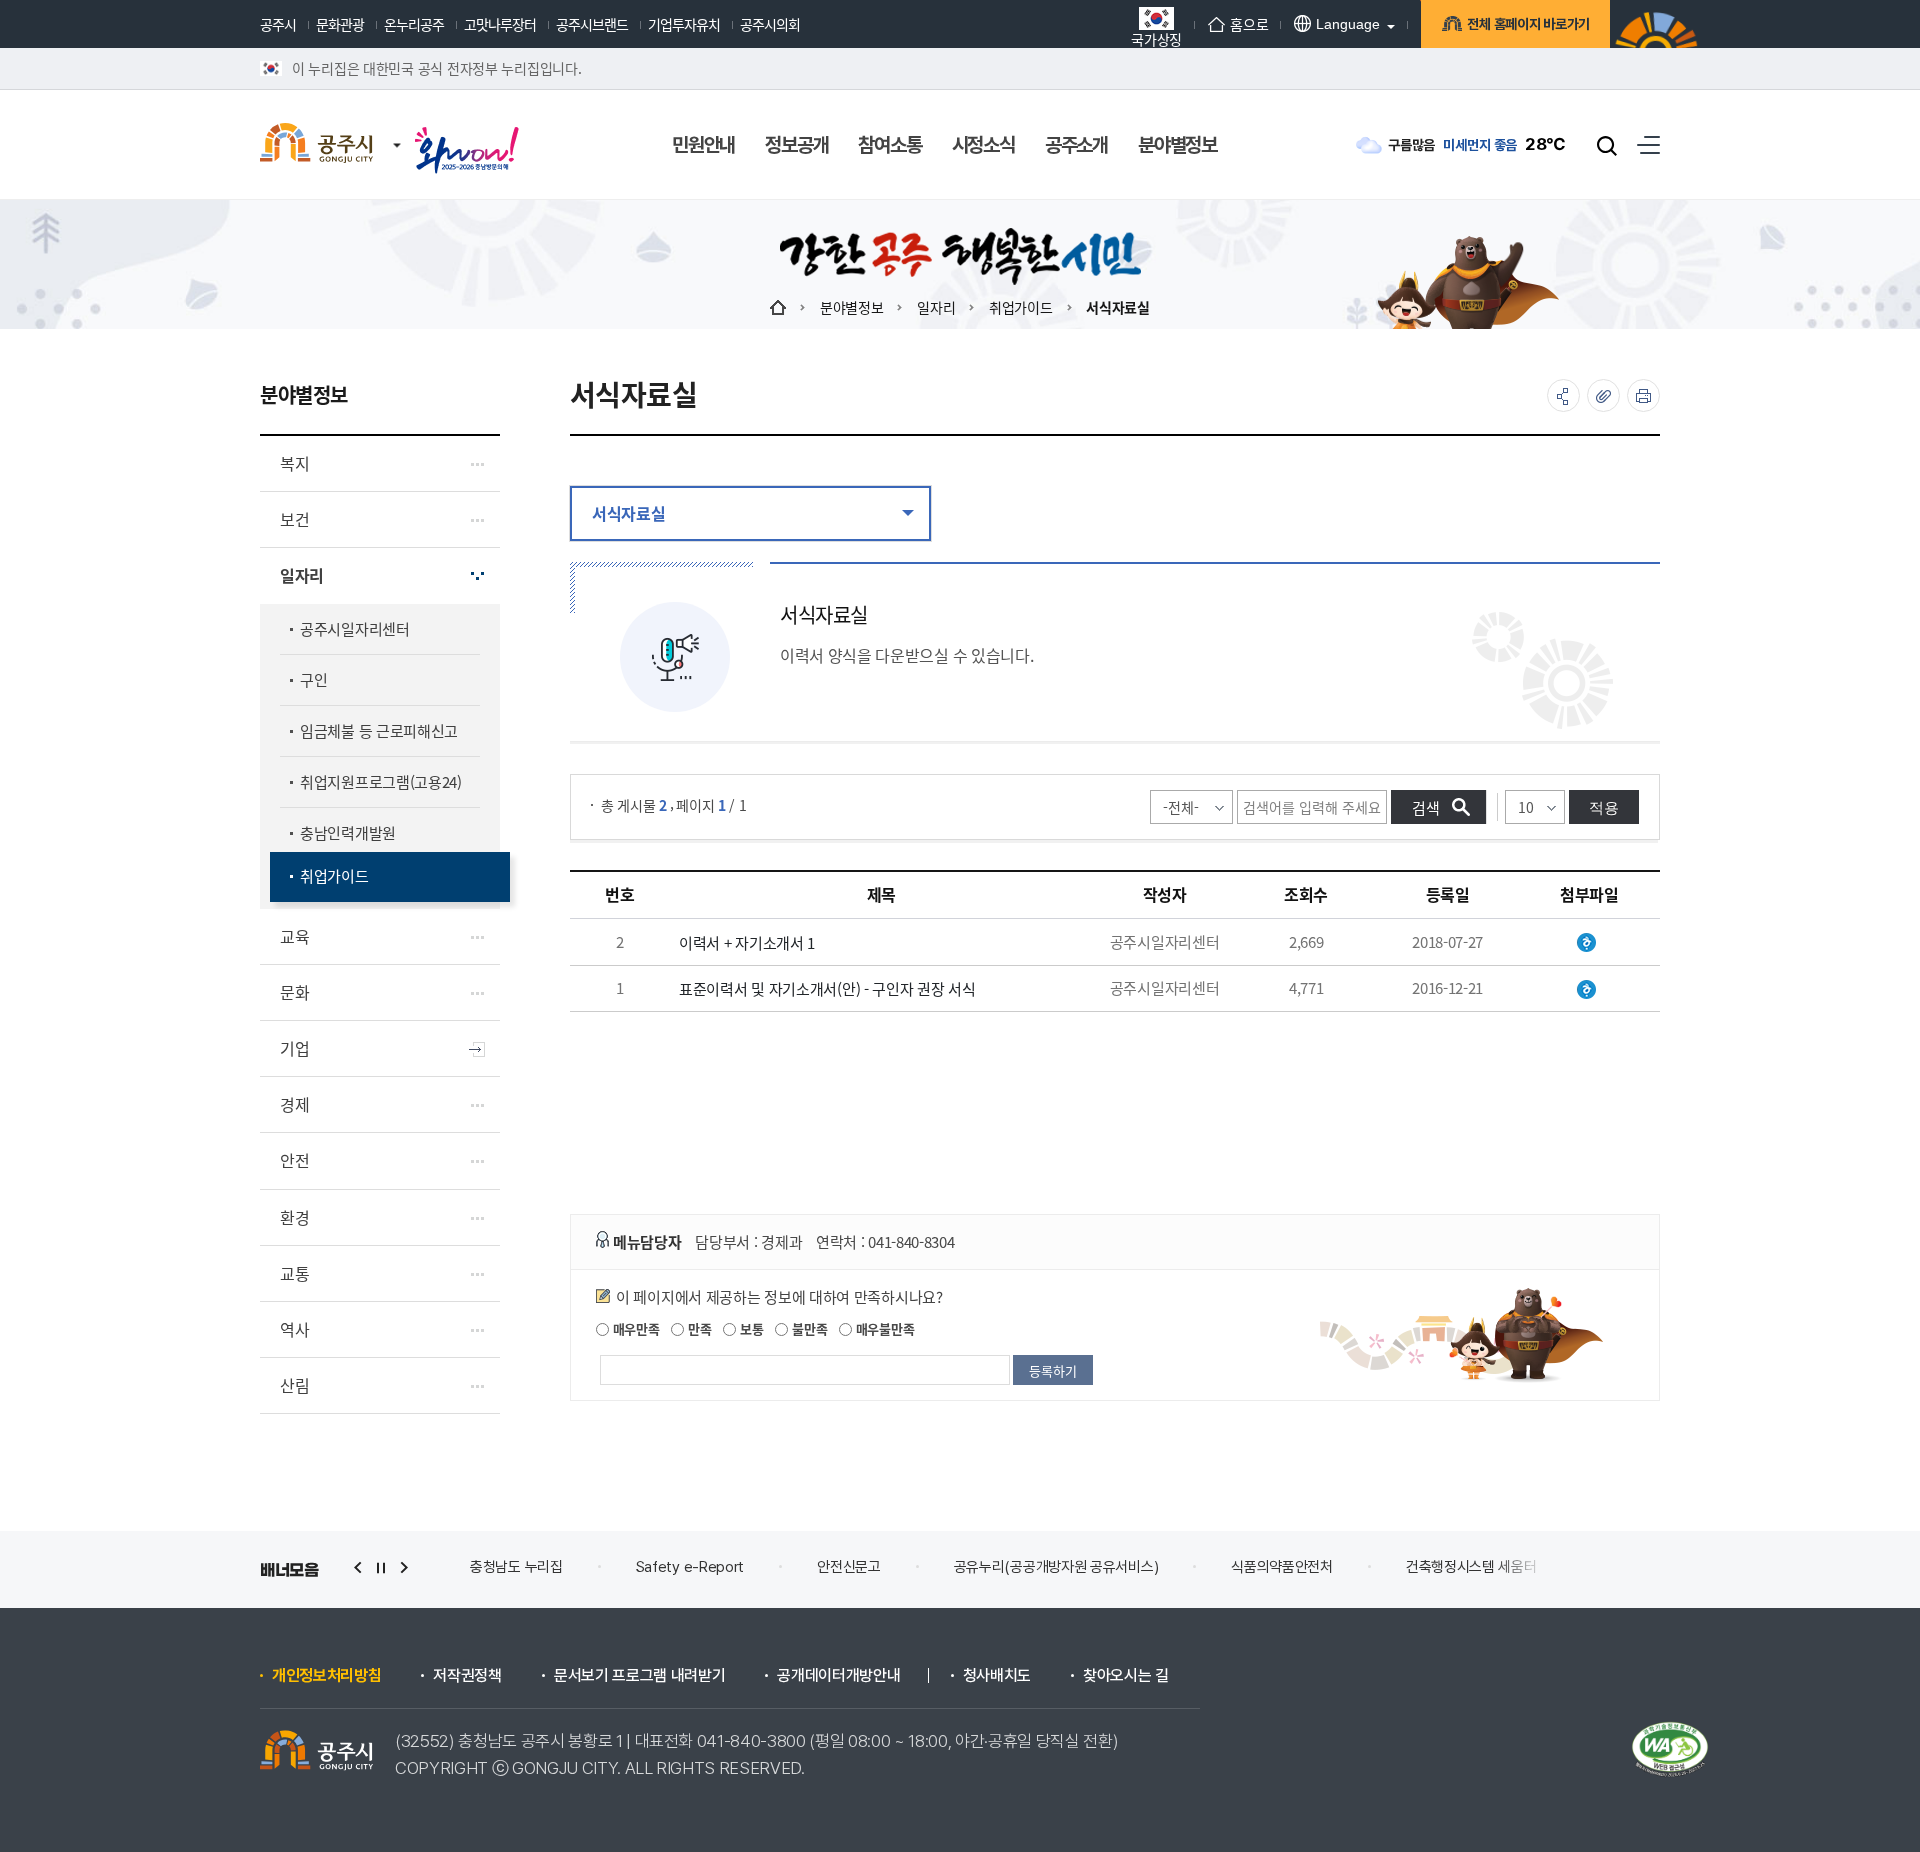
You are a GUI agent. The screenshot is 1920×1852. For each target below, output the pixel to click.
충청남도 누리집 (516, 1567)
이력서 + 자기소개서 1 (747, 942)
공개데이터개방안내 (838, 1676)
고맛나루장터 (500, 24)
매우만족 (634, 1328)
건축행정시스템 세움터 (1471, 1567)
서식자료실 (1118, 307)
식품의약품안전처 (1282, 1567)
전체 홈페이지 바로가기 (1528, 24)
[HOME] (778, 307)
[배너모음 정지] (381, 1567)
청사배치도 (997, 1676)
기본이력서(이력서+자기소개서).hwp (1589, 943)
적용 (1604, 807)
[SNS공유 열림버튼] (1563, 395)
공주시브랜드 (592, 24)
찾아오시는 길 (1126, 1676)
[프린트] (1643, 395)
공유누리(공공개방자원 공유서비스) (1056, 1567)
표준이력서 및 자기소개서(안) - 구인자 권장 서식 (827, 988)
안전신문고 (849, 1567)
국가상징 (1156, 37)
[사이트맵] (1648, 144)
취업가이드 (1021, 307)
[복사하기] (1603, 395)
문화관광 (340, 24)
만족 (697, 1328)
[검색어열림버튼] (1607, 145)
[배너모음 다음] (404, 1567)
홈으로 (1249, 24)
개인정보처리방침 (326, 1676)
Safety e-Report (690, 1567)
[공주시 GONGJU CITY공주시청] (316, 145)
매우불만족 (883, 1328)
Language (1348, 24)
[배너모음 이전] (358, 1567)
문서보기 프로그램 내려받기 (640, 1676)
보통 (749, 1328)
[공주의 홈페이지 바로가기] (397, 125)
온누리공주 (414, 24)
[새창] (467, 132)
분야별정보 (852, 307)
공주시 (278, 24)
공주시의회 (770, 24)
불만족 (807, 1328)
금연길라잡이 (1648, 1567)
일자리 (936, 307)
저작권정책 (467, 1676)
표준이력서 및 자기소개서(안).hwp (1589, 990)
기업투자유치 (684, 24)
